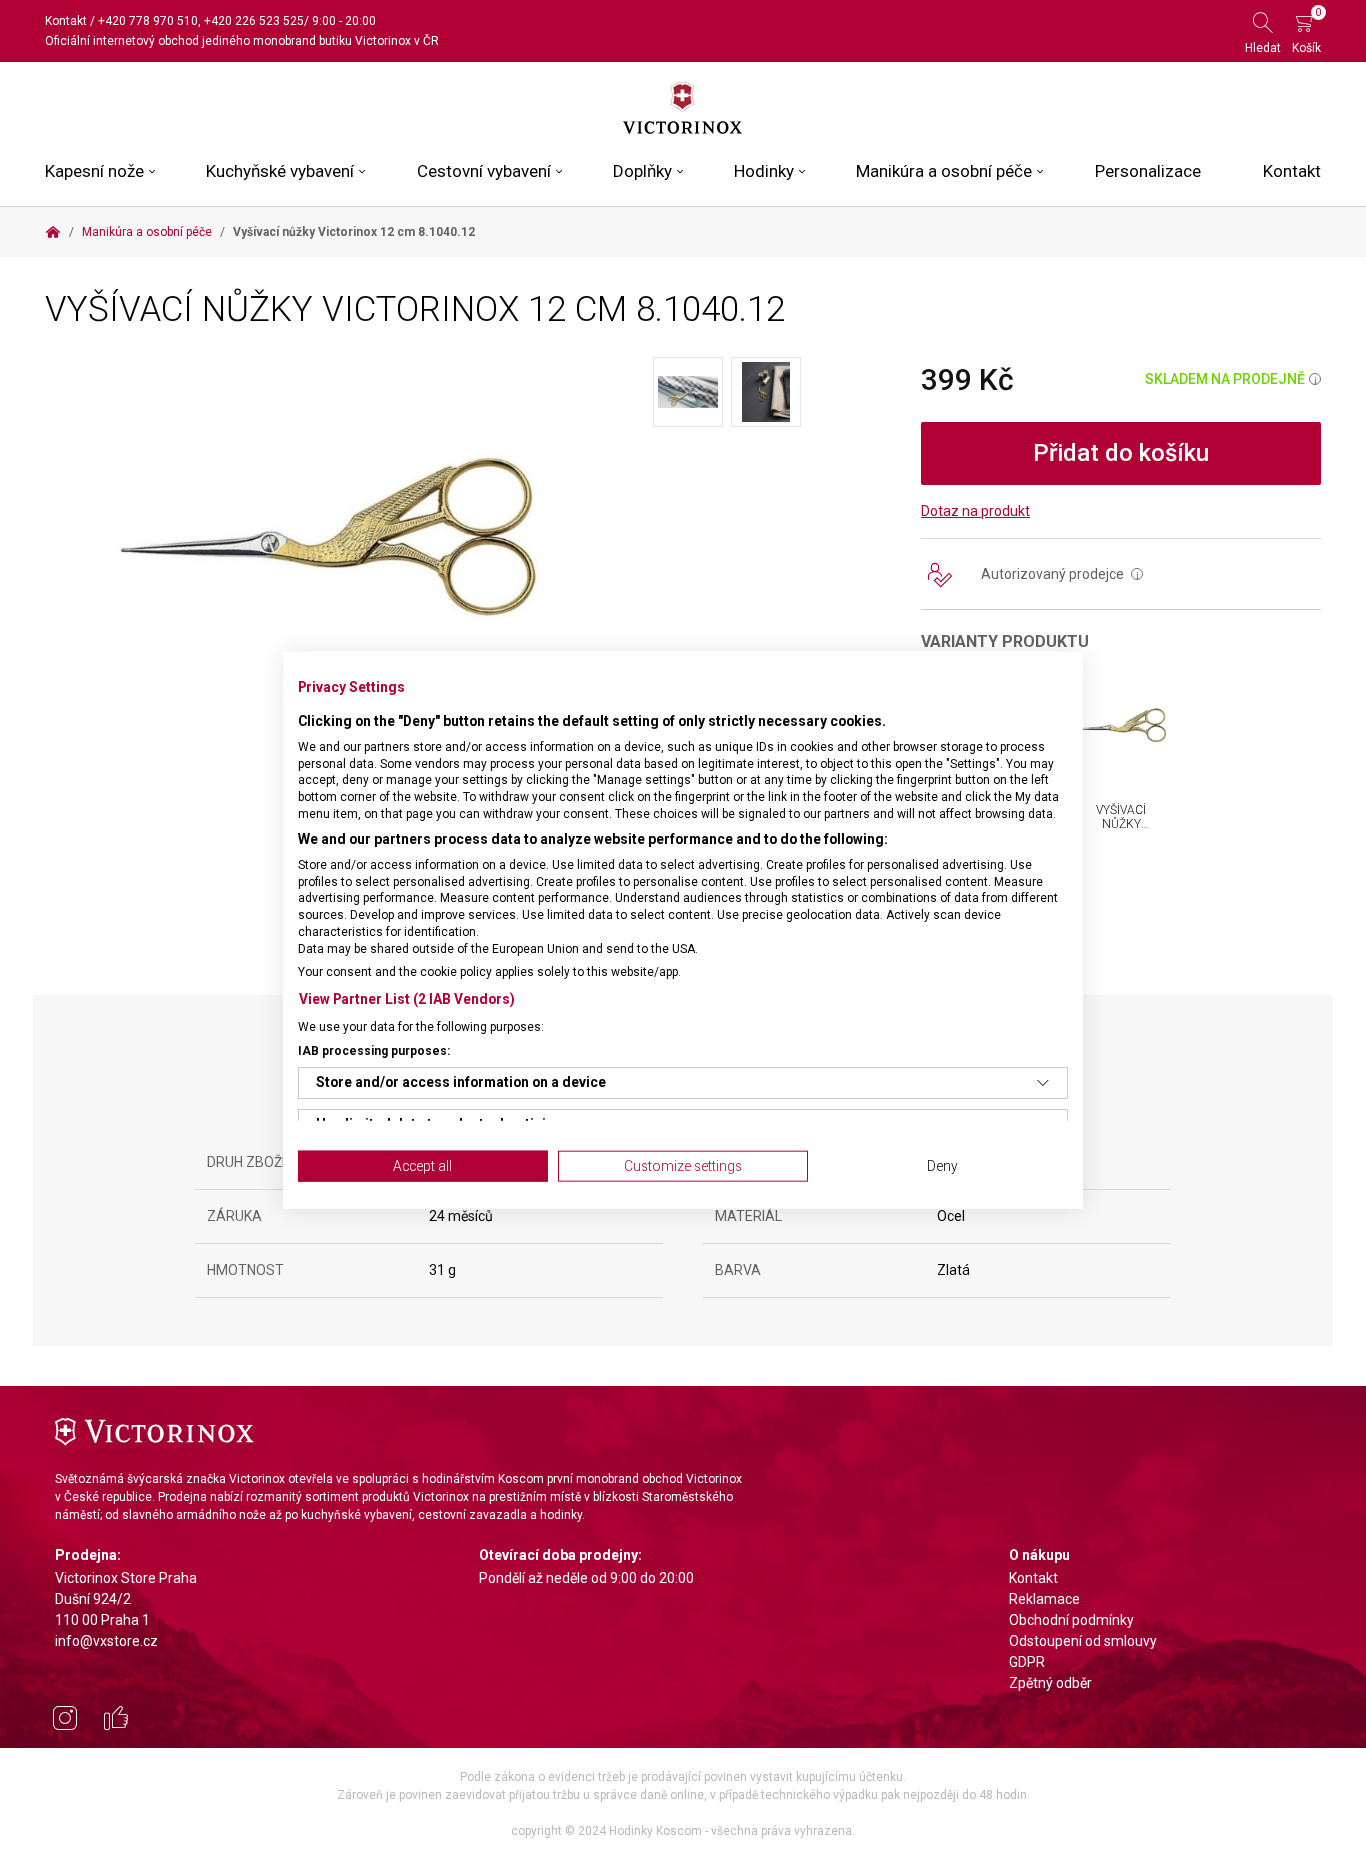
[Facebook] (116, 1721)
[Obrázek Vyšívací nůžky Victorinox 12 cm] (349, 531)
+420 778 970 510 (148, 21)
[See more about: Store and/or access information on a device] (1043, 1083)
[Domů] (53, 232)
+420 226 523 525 (254, 21)
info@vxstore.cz (106, 1641)
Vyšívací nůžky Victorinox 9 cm (1128, 831)
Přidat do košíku (1121, 453)
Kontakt (66, 21)
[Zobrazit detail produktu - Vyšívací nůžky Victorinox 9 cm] (1121, 724)
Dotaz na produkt (975, 511)
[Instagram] (65, 1721)
